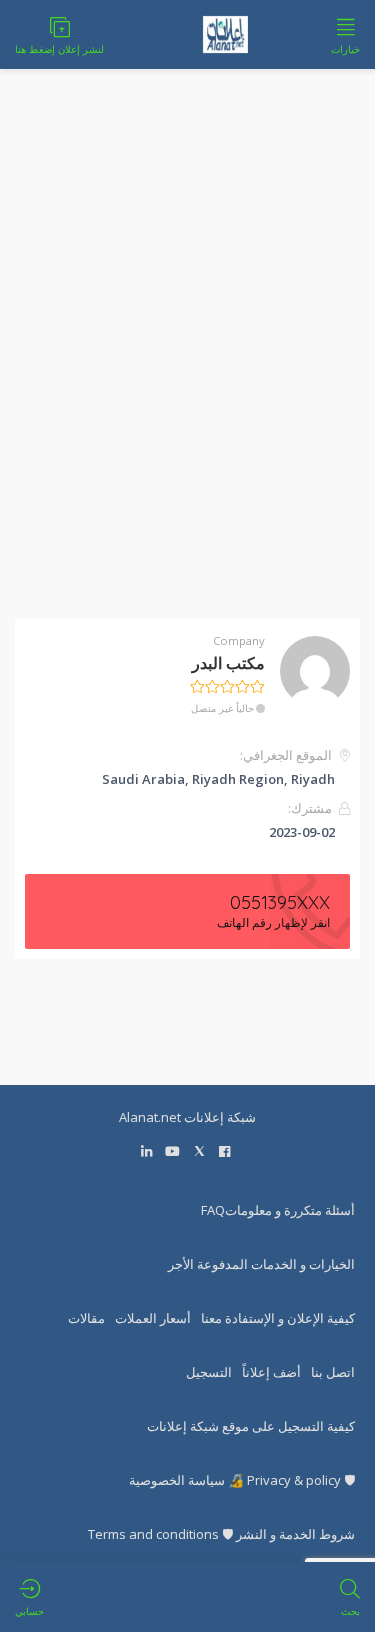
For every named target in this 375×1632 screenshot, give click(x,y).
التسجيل (209, 1372)
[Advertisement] (187, 356)
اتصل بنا (333, 1372)
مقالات (86, 1318)
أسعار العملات (153, 1318)
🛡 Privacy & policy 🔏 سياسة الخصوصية (242, 1480)
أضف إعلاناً (271, 1372)
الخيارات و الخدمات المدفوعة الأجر (261, 1264)
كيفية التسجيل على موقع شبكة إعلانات (251, 1426)
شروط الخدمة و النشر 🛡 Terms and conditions (221, 1534)
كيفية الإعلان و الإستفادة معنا (278, 1318)
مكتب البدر (228, 663)
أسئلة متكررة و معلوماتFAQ (278, 1210)
